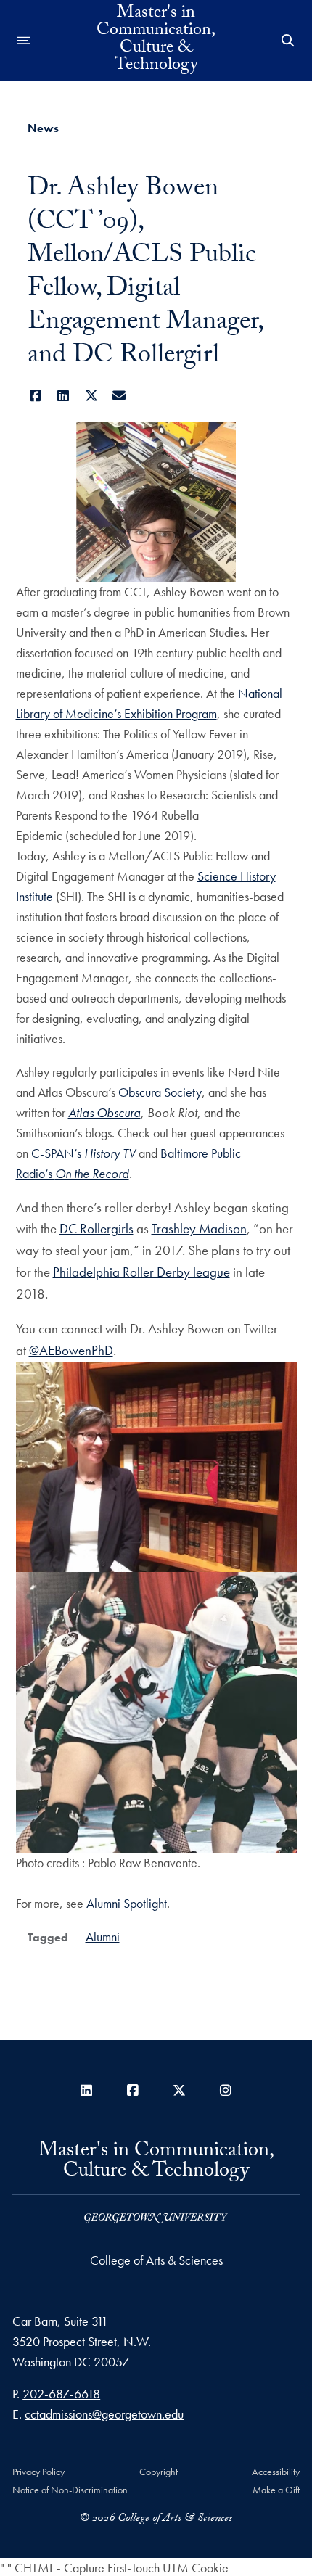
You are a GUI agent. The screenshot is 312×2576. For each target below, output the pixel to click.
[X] (92, 396)
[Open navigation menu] (24, 41)
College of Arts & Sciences (156, 2260)
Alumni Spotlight (127, 1903)
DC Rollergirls (97, 1229)
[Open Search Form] (288, 41)
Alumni (103, 1937)
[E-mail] (119, 396)
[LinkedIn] (63, 396)
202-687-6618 (61, 2394)
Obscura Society (160, 1092)
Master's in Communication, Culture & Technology (156, 41)
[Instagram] (226, 2090)
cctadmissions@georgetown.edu (104, 2414)
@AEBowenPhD (71, 1350)
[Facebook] (36, 396)
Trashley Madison (199, 1229)
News (43, 128)
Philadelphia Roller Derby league (141, 1272)
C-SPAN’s (83, 1153)
